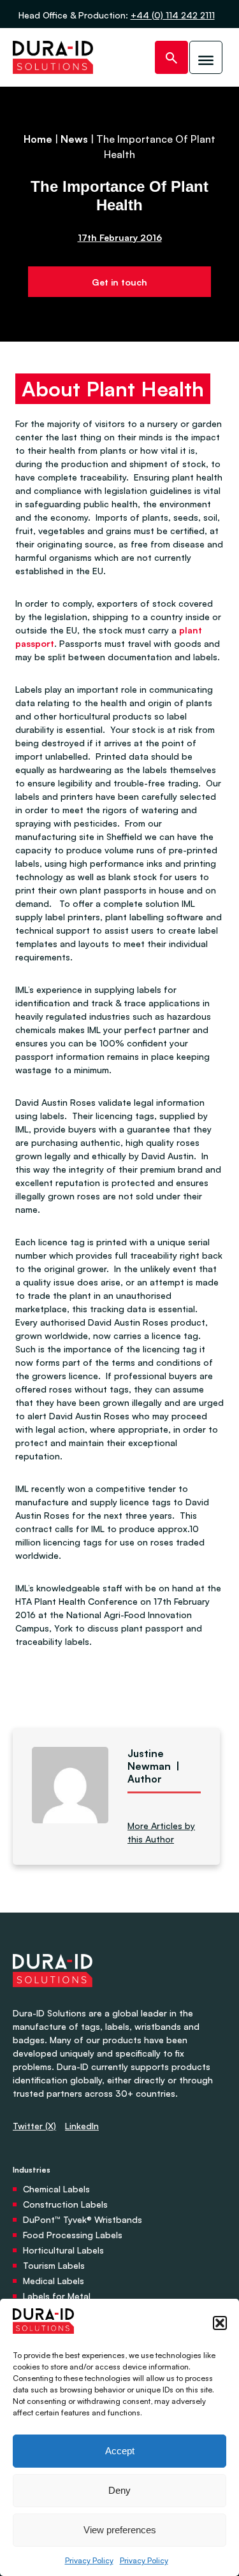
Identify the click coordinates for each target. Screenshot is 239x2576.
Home (38, 139)
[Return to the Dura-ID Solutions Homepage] (53, 2000)
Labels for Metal (57, 2296)
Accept (120, 2451)
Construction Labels (65, 2204)
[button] (220, 2323)
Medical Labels (54, 2281)
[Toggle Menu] (206, 57)
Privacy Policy (89, 2560)
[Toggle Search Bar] (171, 57)
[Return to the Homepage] (53, 57)
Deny (119, 2490)
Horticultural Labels (63, 2250)
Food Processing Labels (73, 2235)
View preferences (120, 2530)
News (74, 139)
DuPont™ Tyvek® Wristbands (83, 2219)
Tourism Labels (54, 2265)
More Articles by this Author (161, 1832)
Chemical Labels (56, 2189)
